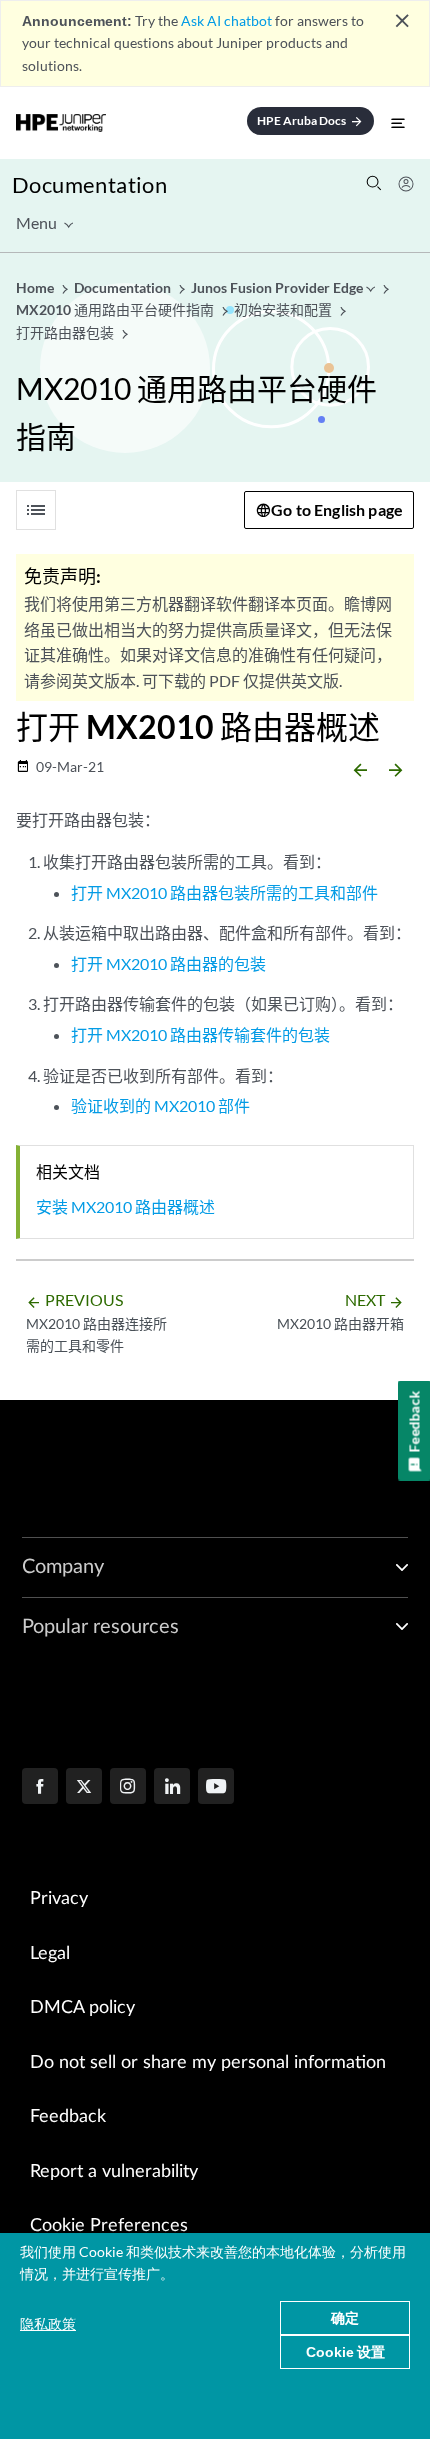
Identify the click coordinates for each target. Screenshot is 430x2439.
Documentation (89, 184)
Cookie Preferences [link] (109, 2226)
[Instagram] (128, 1788)
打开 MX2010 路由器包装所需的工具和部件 (224, 892)
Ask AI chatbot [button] (226, 20)
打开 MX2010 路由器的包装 (168, 963)
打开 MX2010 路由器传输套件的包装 (200, 1034)
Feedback (68, 2117)
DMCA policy (82, 2008)
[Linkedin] (172, 1788)
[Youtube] (216, 1788)
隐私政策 (48, 2323)
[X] (84, 1788)
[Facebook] (40, 1788)
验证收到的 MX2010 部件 (160, 1105)
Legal (50, 1954)
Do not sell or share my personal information (208, 2063)
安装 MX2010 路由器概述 (125, 1206)
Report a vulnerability (114, 2172)
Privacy (59, 1899)
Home (36, 287)
